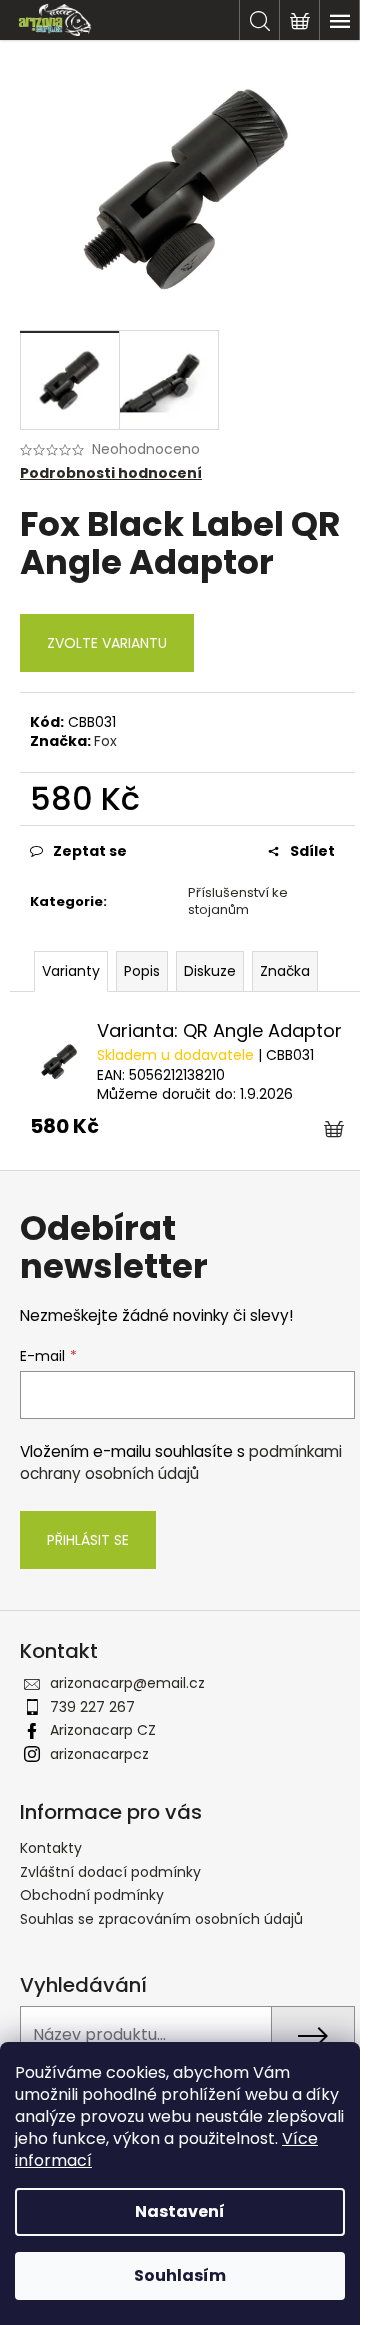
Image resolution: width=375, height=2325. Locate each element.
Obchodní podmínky (92, 1895)
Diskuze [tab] (210, 971)
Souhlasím (180, 2275)
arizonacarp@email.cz (127, 1683)
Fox (105, 741)
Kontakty (51, 1848)
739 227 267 (92, 1707)
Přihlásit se (88, 1540)
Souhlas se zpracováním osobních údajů (161, 1919)
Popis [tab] (142, 971)
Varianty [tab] (71, 971)
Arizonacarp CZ (103, 1730)
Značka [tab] (285, 971)
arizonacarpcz (99, 1754)
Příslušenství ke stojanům (238, 901)
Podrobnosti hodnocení (111, 473)
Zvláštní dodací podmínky (110, 1872)
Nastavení (180, 2211)
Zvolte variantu (107, 643)
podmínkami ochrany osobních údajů (181, 1462)
